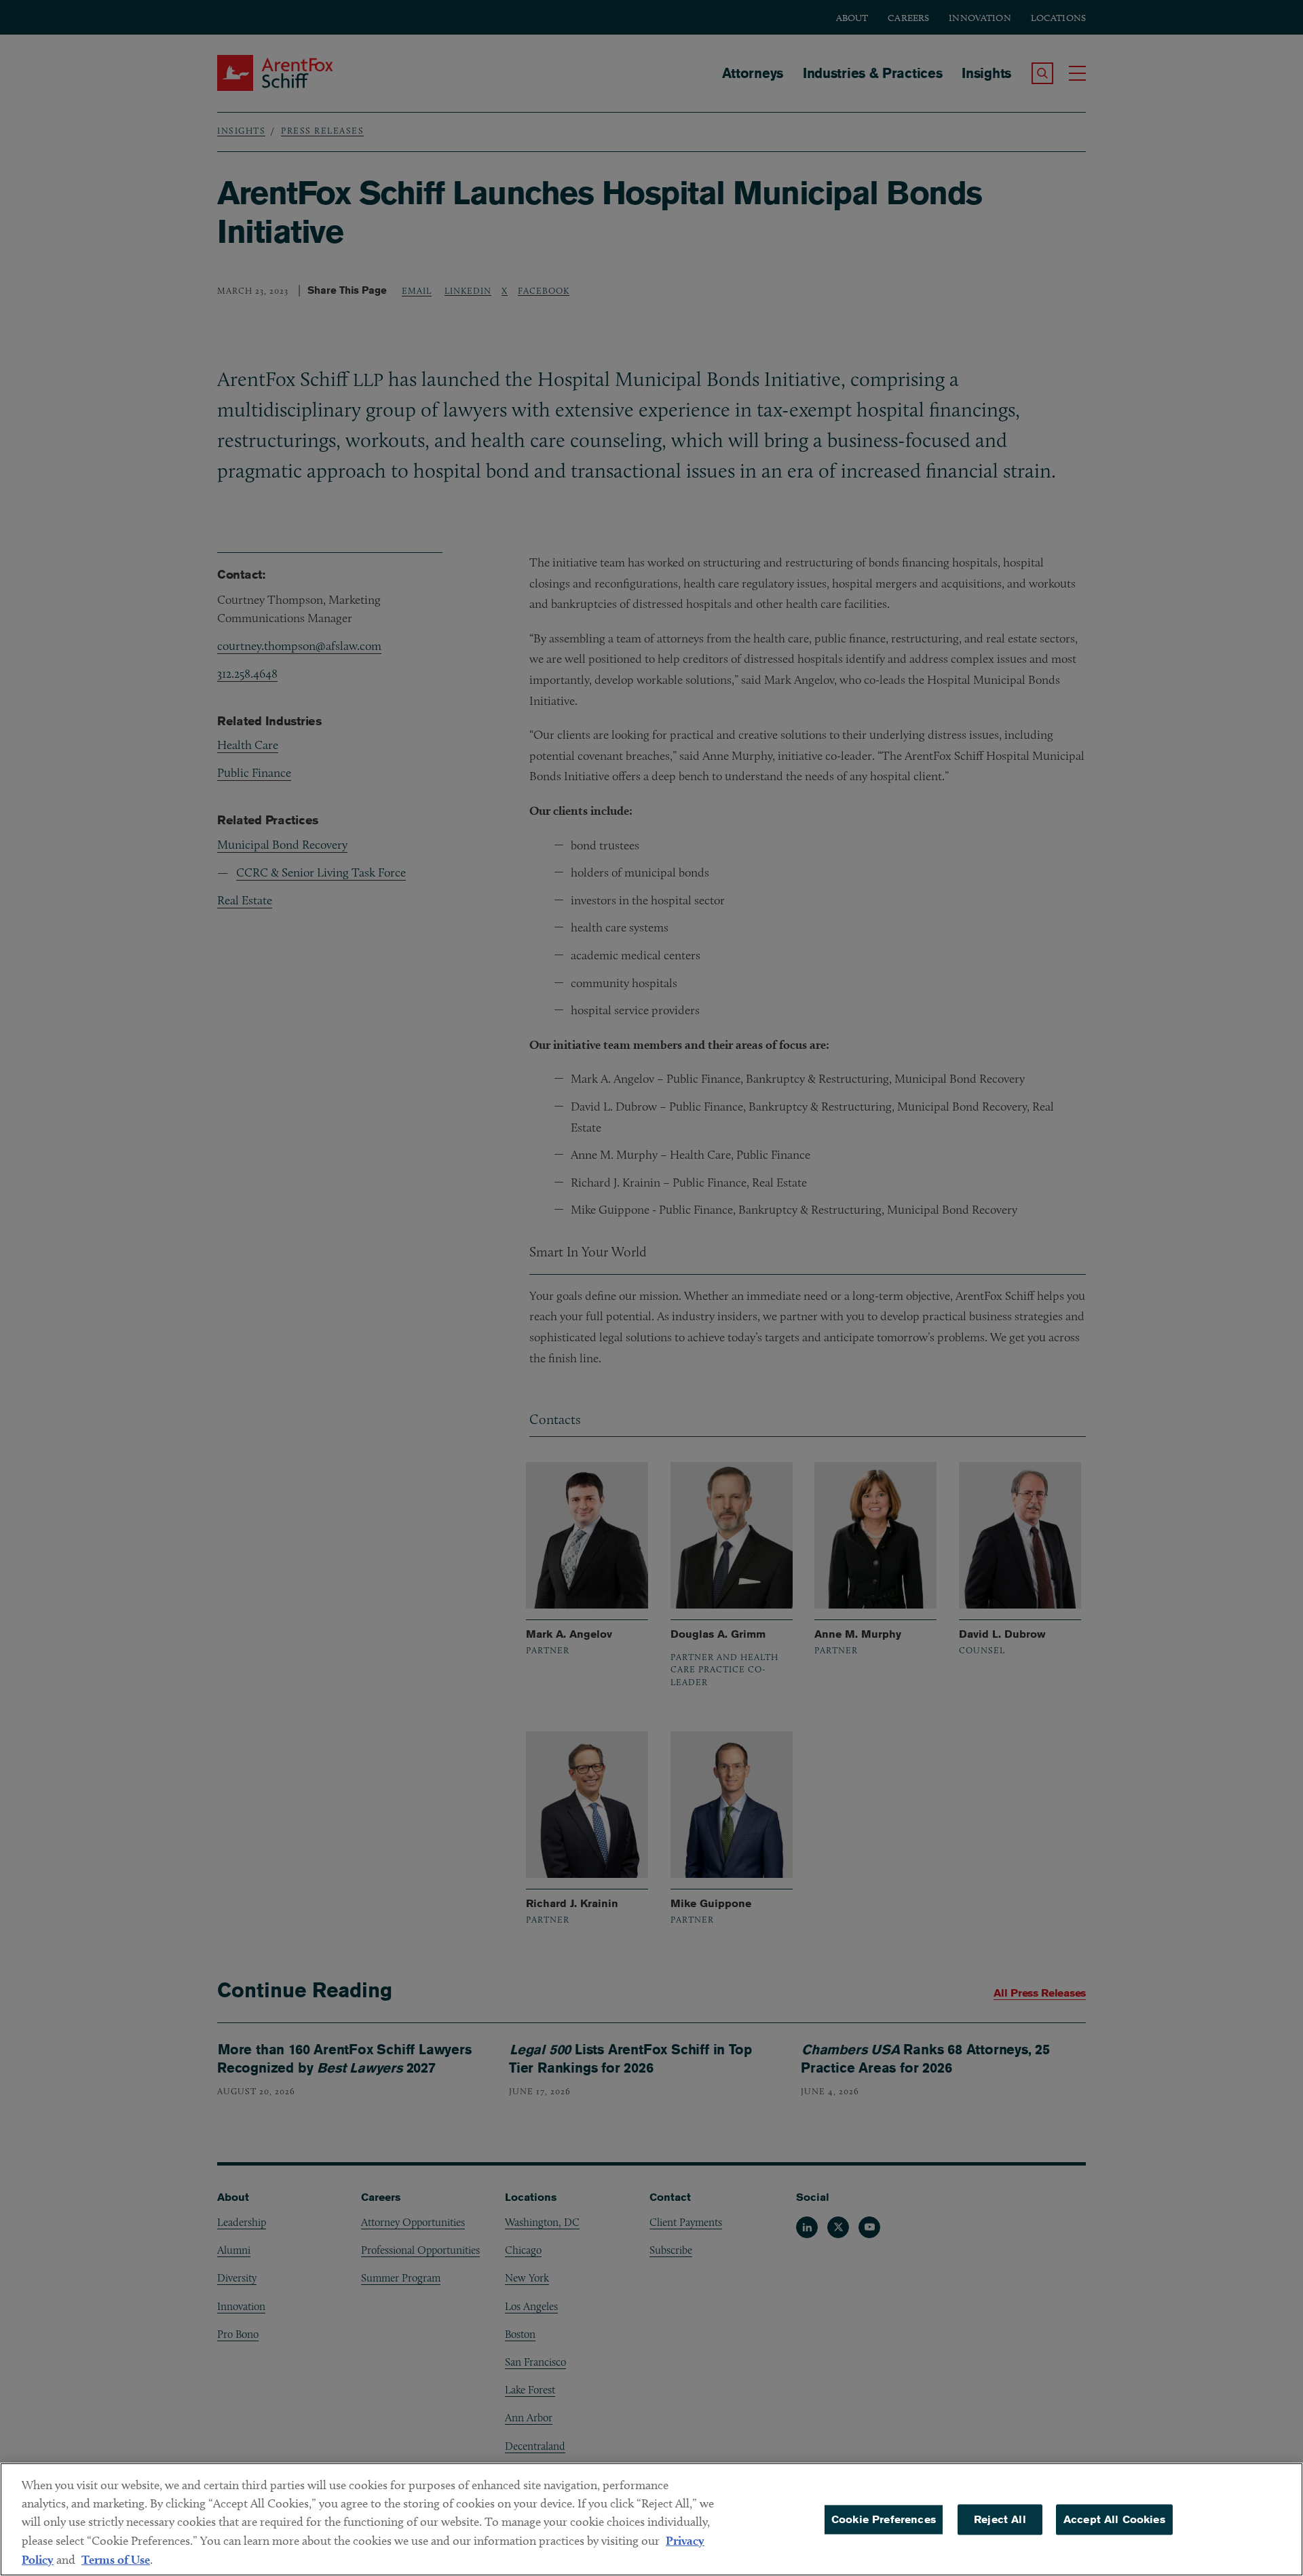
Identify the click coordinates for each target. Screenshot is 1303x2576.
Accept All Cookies (1114, 2519)
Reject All (1000, 2519)
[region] (651, 2519)
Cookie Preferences (884, 2519)
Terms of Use (116, 2559)
